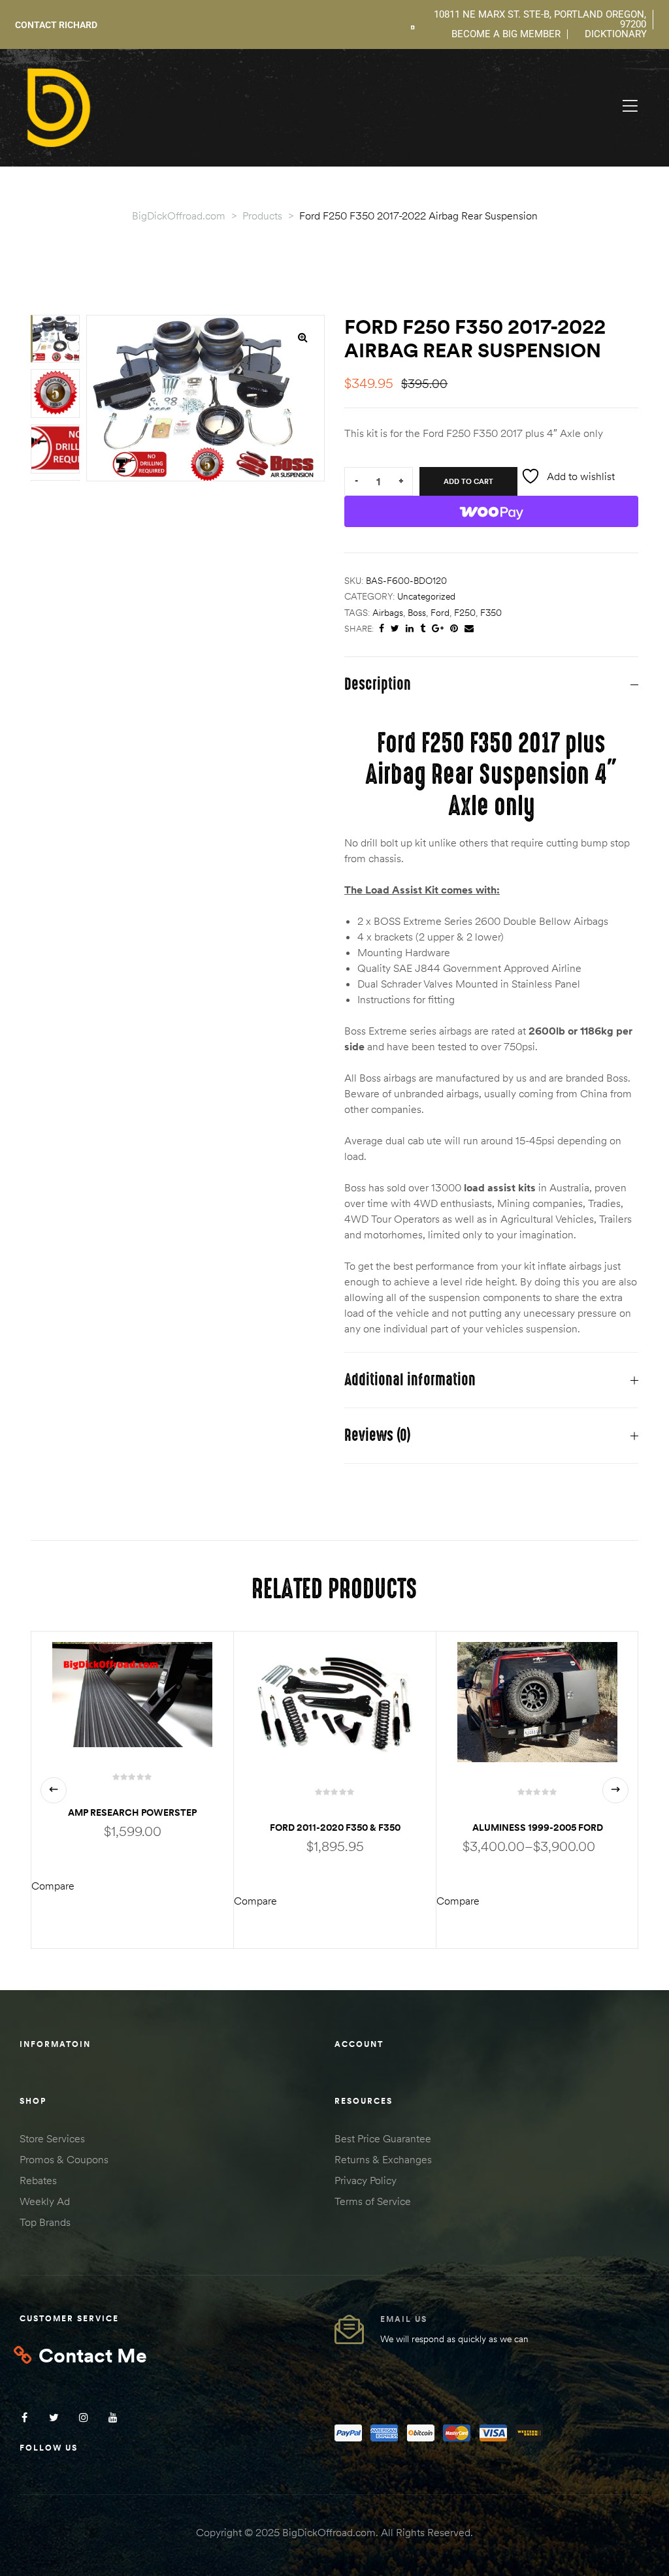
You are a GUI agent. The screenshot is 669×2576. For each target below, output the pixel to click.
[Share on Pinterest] (454, 629)
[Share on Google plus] (438, 629)
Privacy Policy (366, 2180)
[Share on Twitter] (395, 629)
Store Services (52, 2138)
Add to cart (468, 481)
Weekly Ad (45, 2201)
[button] (302, 337)
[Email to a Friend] (469, 629)
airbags (388, 613)
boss (417, 613)
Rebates (38, 2180)
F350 (491, 613)
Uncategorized (426, 596)
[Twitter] (54, 2418)
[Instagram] (83, 2418)
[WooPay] (491, 511)
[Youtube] (113, 2418)
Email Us (404, 2319)
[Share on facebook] (382, 629)
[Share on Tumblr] (423, 629)
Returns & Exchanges (383, 2159)
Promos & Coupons (64, 2159)
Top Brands (45, 2222)
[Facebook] (24, 2418)
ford (440, 613)
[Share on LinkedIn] (410, 629)
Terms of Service (373, 2201)
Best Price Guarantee (383, 2138)
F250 (465, 613)
